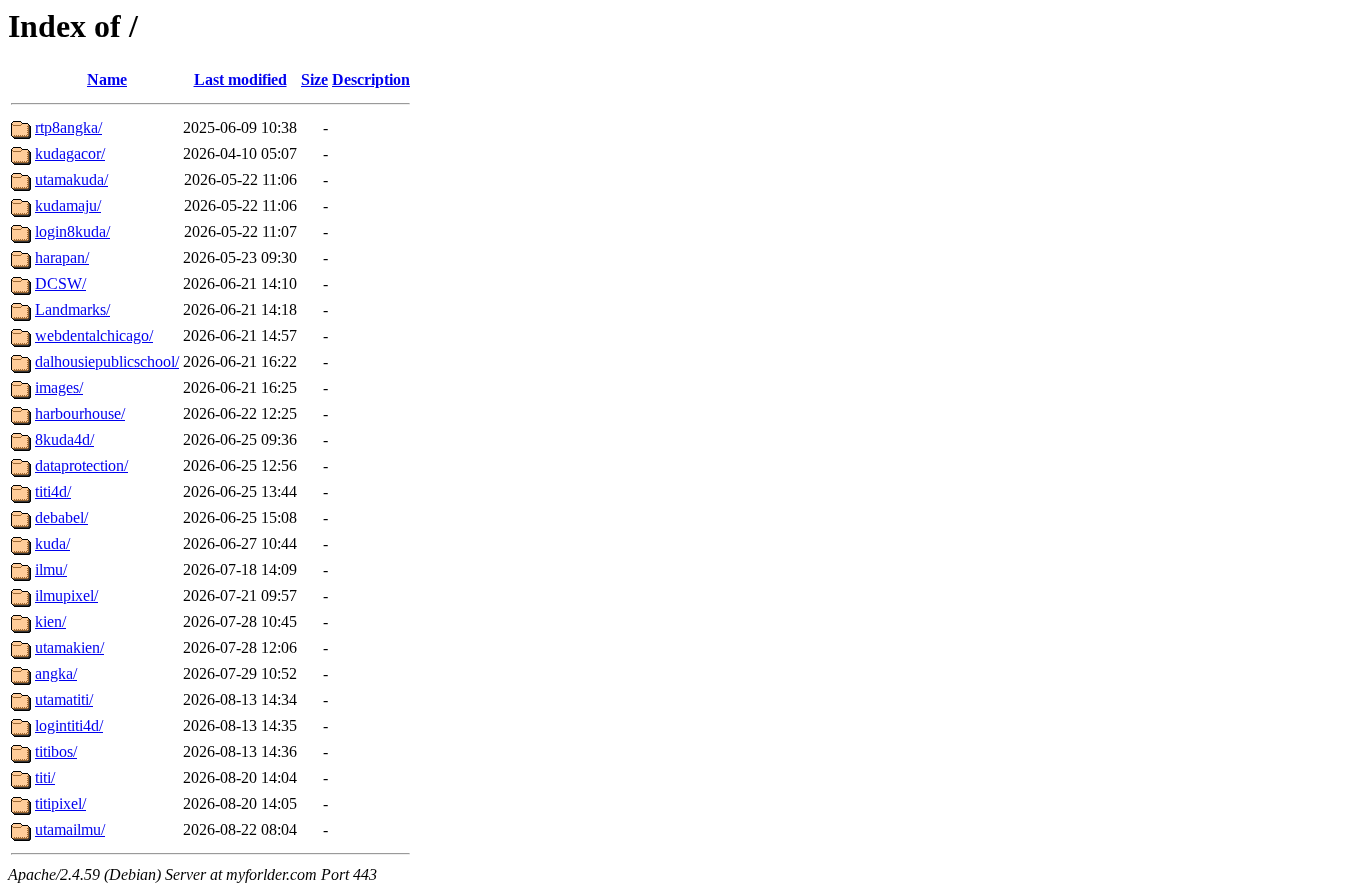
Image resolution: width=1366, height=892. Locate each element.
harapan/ (62, 257)
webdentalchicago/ (94, 335)
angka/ (56, 673)
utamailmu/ (70, 829)
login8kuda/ (72, 231)
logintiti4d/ (69, 725)
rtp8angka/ (68, 127)
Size (314, 79)
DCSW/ (60, 283)
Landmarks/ (72, 309)
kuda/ (52, 543)
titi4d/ (53, 491)
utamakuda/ (71, 179)
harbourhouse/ (80, 413)
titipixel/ (60, 803)
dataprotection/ (81, 465)
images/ (59, 387)
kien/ (50, 621)
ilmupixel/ (66, 595)
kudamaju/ (68, 205)
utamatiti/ (64, 699)
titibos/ (56, 751)
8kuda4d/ (64, 439)
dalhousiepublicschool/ (107, 361)
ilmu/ (51, 569)
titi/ (45, 777)
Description (371, 79)
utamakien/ (69, 647)
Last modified (240, 79)
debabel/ (61, 517)
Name (107, 79)
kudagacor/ (70, 153)
